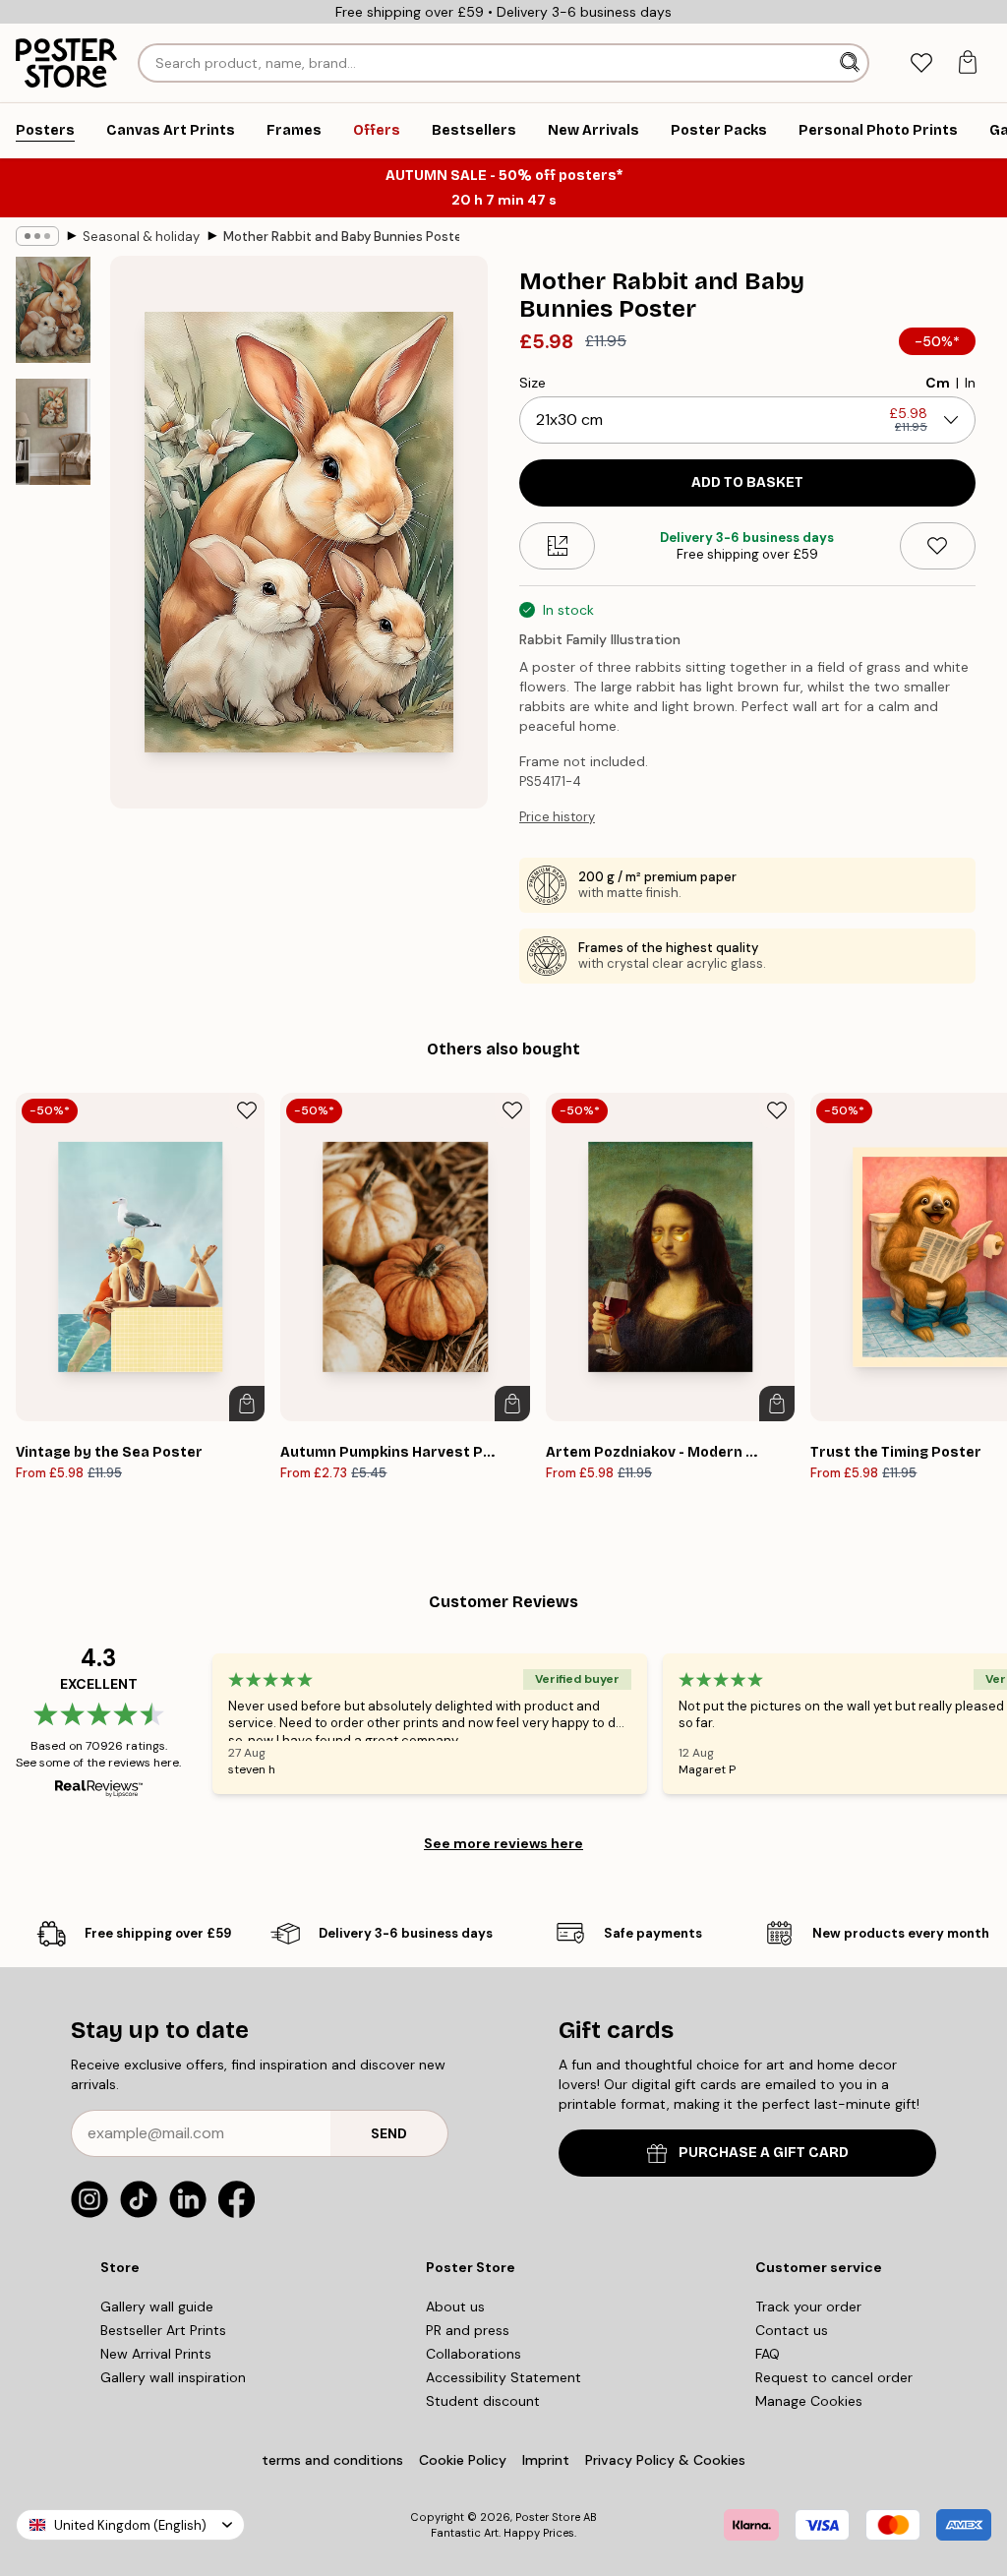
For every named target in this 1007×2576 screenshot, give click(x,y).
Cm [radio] (938, 383)
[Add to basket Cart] (247, 1404)
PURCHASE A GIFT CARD (764, 2153)
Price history (557, 817)
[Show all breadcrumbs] (37, 236)
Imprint (546, 2460)
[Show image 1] (53, 310)
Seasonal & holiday (141, 237)
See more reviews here (503, 1843)
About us (455, 2306)
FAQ (768, 2354)
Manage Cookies (809, 2401)
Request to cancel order (834, 2377)
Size (533, 383)
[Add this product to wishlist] (938, 546)
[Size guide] (557, 546)
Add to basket (747, 482)
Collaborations (474, 2354)
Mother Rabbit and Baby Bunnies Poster (341, 237)
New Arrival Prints (156, 2354)
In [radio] (970, 383)
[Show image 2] (53, 431)
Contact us (792, 2330)
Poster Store (548, 2517)
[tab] (921, 63)
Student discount (483, 2401)
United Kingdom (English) (130, 2525)
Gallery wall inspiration (173, 2377)
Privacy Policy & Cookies (665, 2460)
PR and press (468, 2330)
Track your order (808, 2306)
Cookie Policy (463, 2460)
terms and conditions (332, 2460)
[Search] (852, 63)
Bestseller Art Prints (163, 2330)
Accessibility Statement (503, 2377)
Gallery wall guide (157, 2306)
